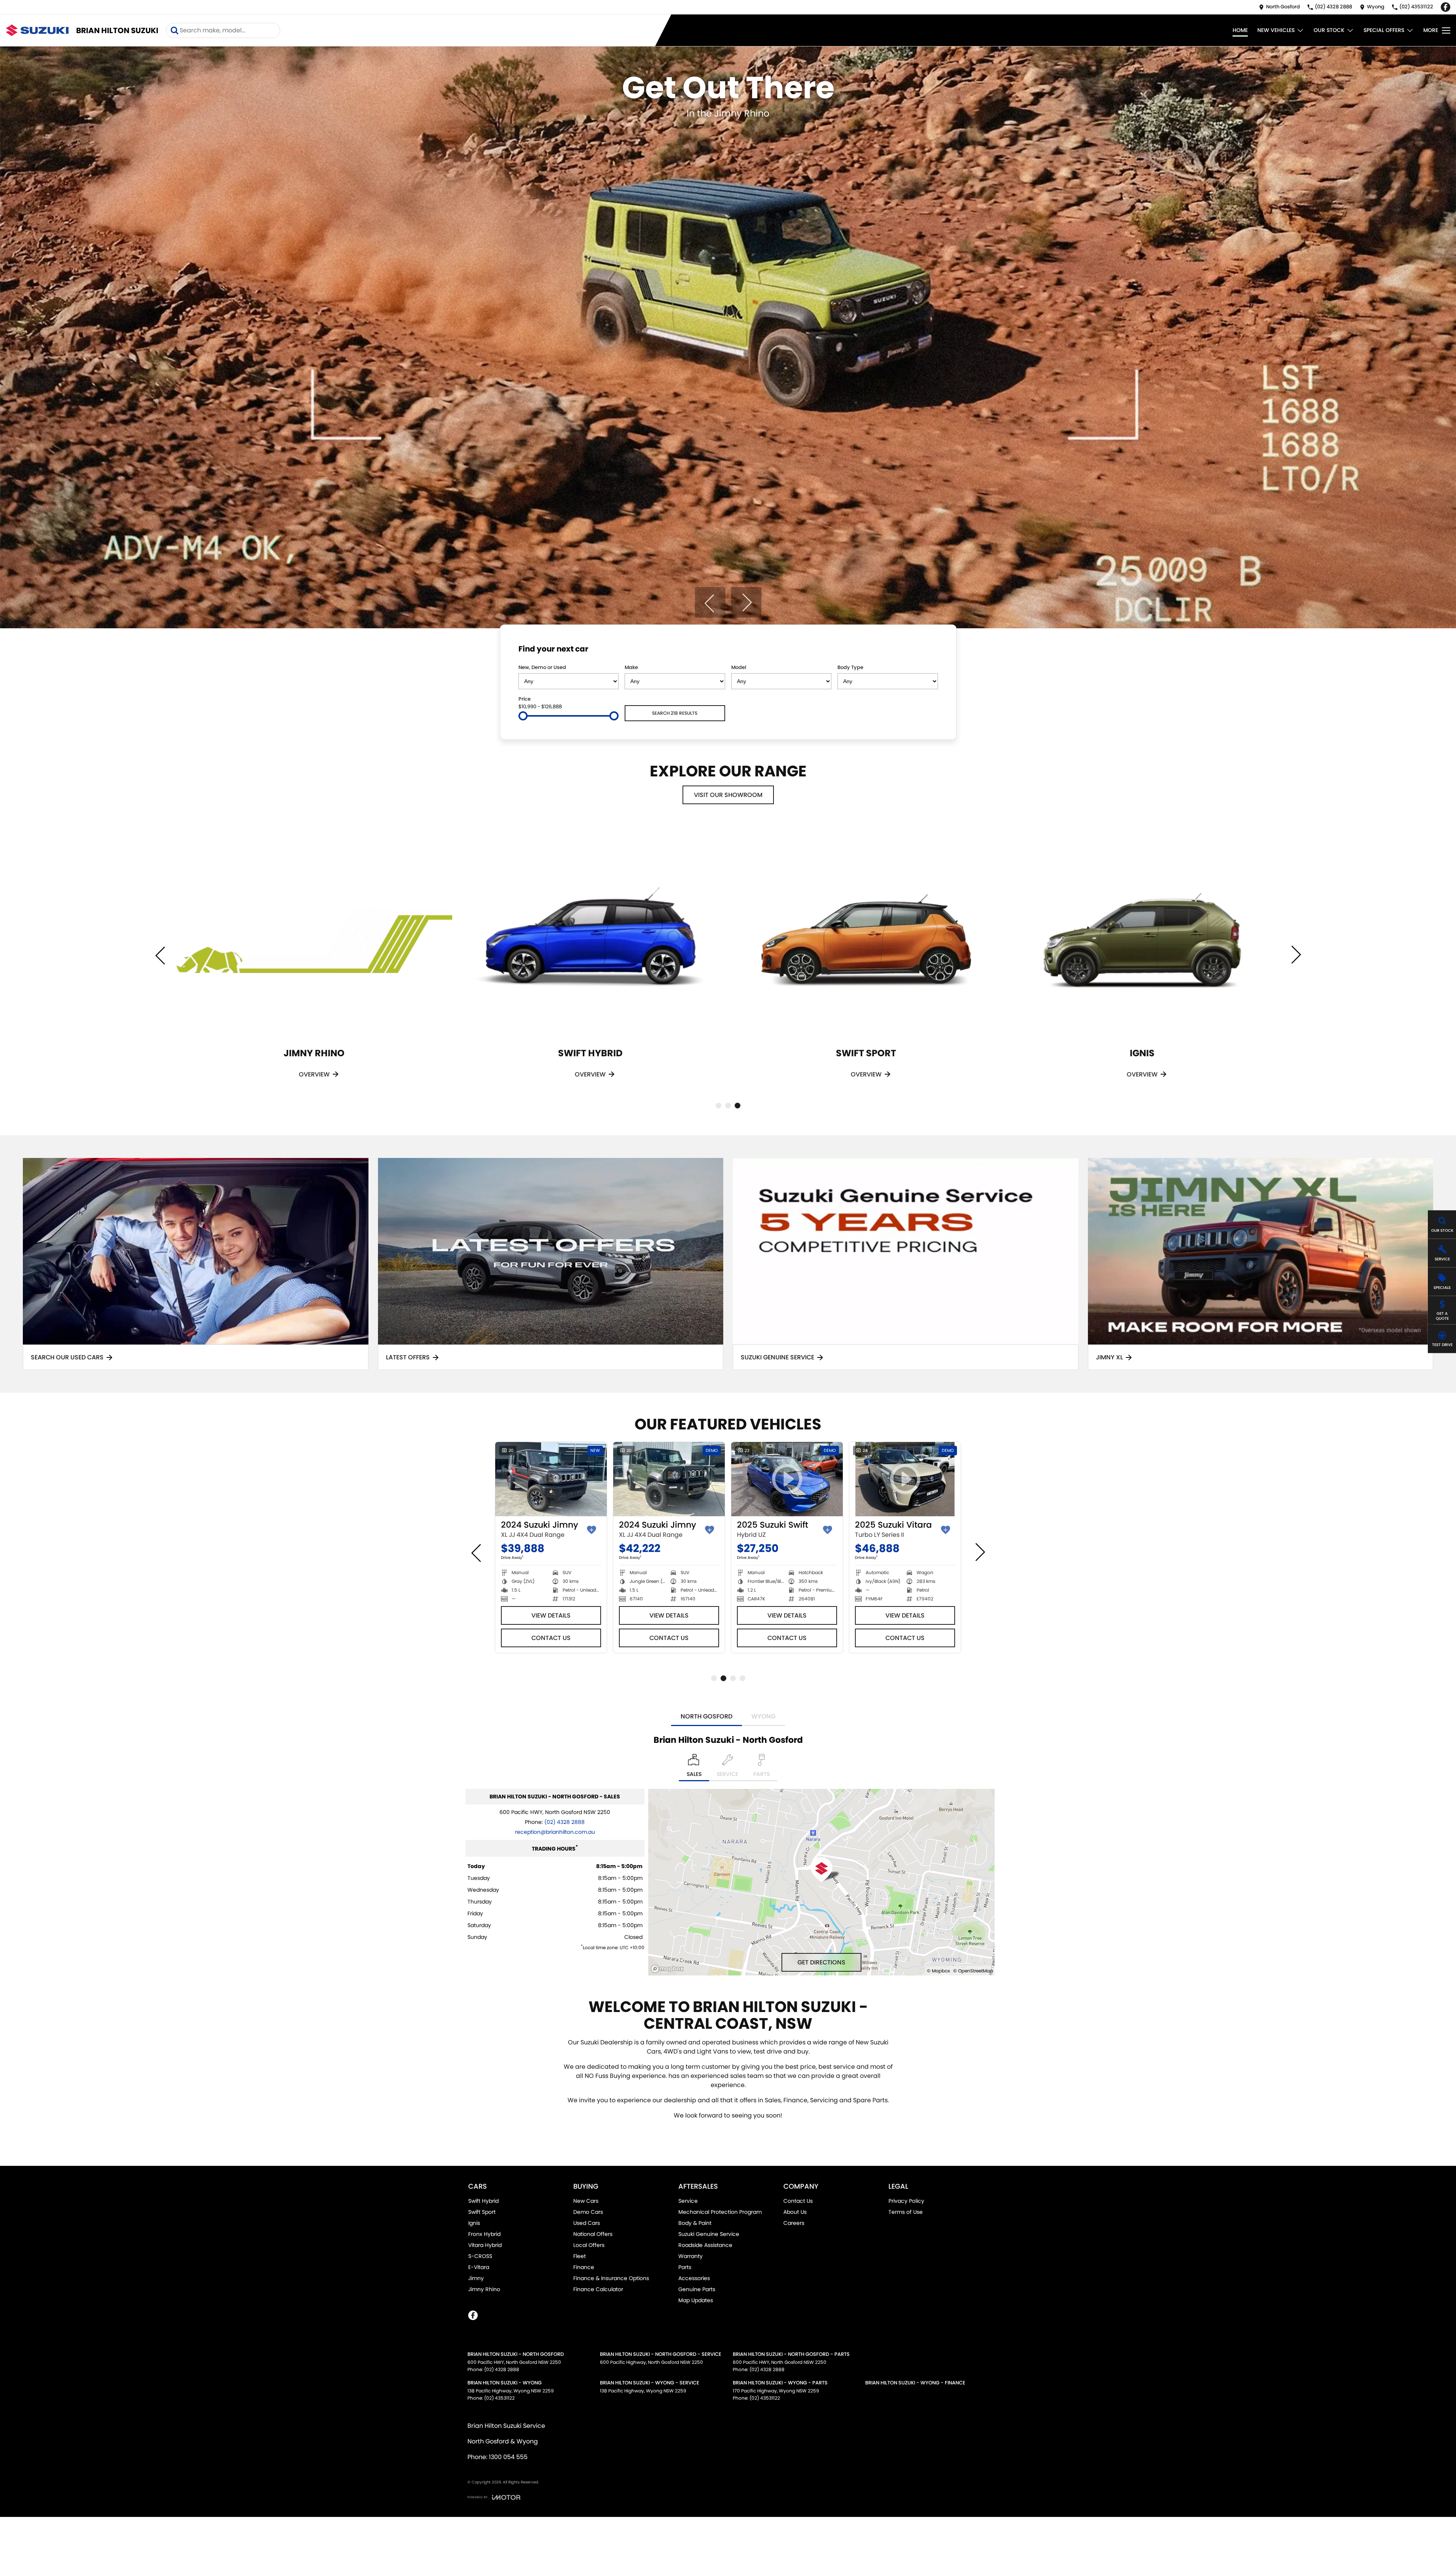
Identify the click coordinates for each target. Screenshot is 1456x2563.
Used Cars (587, 2223)
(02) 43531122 (499, 2398)
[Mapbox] (669, 1969)
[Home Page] (37, 30)
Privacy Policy (906, 2201)
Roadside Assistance (705, 2245)
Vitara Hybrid (485, 2245)
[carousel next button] (746, 602)
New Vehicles (1276, 30)
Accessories (694, 2278)
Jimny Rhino (484, 2289)
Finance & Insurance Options (611, 2278)
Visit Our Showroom (728, 795)
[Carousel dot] (718, 1106)
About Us (795, 2212)
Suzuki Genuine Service (709, 2234)
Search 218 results (675, 713)
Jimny (476, 2278)
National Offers (593, 2234)
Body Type (850, 667)
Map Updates (696, 2300)
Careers (794, 2223)
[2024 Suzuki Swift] (551, 1479)
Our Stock (1329, 30)
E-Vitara (479, 2267)
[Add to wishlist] (592, 1530)
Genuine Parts (697, 2289)
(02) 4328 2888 (565, 1822)
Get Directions (821, 1962)
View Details (551, 1615)
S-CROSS (480, 2256)
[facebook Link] (1446, 7)
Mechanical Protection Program (720, 2212)
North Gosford (706, 1716)
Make (631, 667)
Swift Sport (482, 2212)
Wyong (763, 1716)
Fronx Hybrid (484, 2234)
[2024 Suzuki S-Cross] (669, 1479)
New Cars (586, 2201)
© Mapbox (939, 1971)
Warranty (691, 2256)
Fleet (580, 2256)
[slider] (523, 716)
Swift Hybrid (483, 2201)
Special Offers (1384, 30)
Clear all (923, 650)
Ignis (474, 2223)
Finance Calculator (598, 2289)
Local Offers (589, 2245)
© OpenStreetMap (973, 1971)
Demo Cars (588, 2212)
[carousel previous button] (710, 602)
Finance (584, 2267)
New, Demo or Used (542, 667)
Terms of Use (906, 2212)
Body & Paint (695, 2223)
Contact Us (551, 1638)
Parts (685, 2267)
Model (739, 667)
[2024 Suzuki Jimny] (787, 1479)
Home (1240, 30)
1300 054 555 (508, 2457)
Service (688, 2201)
